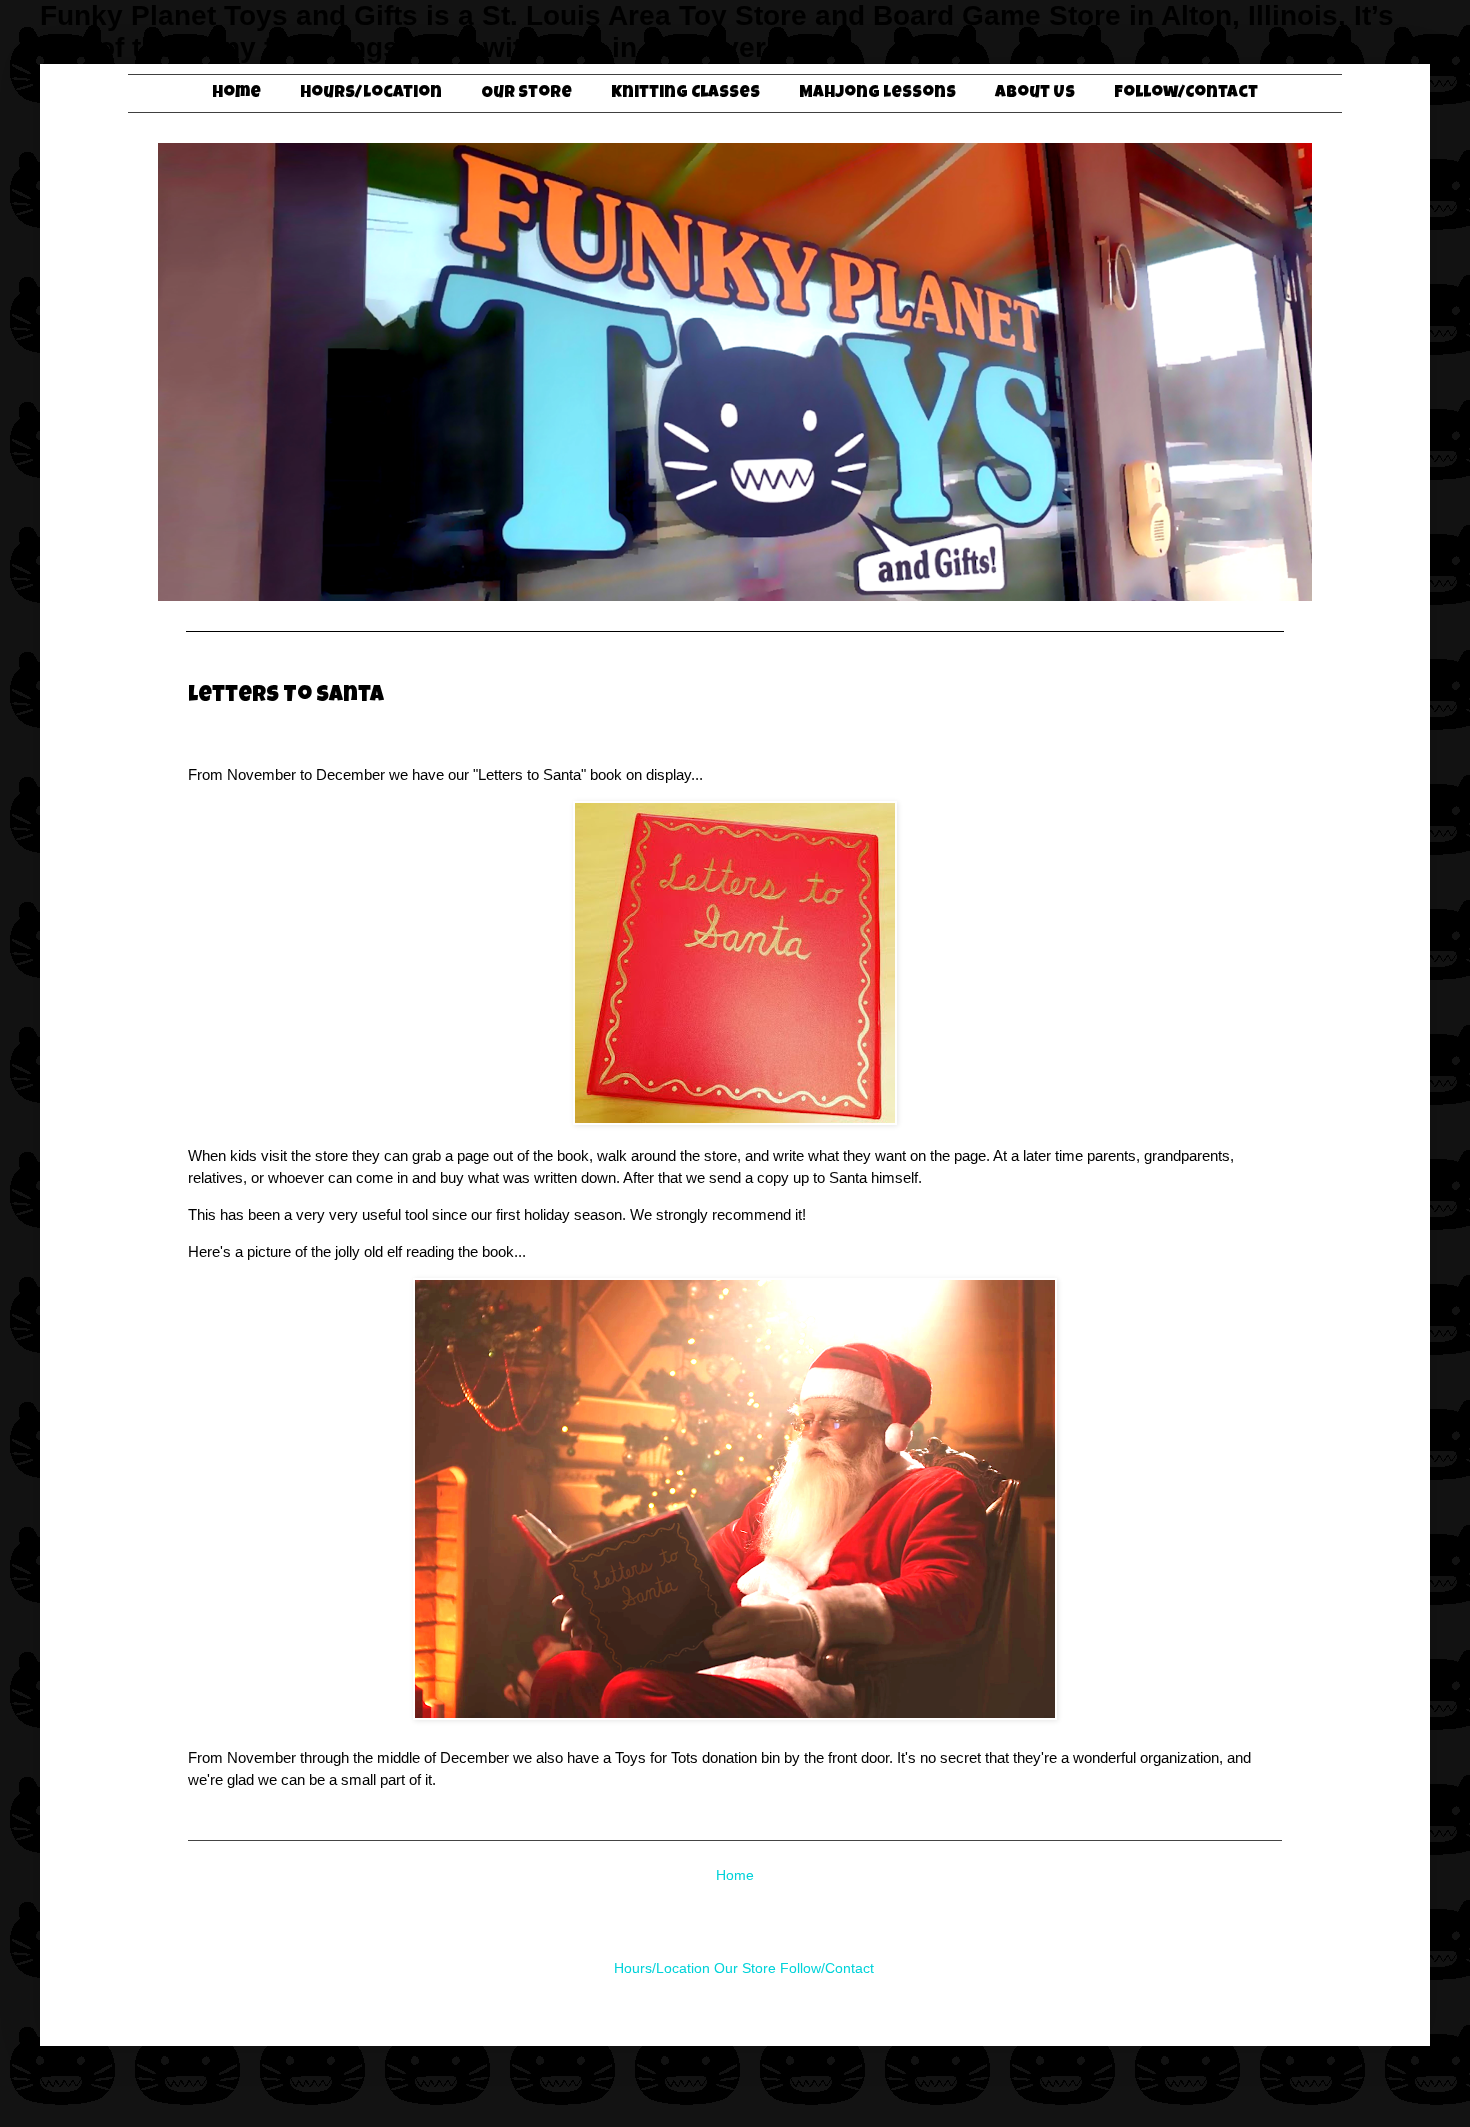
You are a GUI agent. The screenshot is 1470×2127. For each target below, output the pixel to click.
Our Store (526, 93)
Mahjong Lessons (877, 93)
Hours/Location (371, 93)
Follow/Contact (1186, 93)
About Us (1035, 93)
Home (236, 93)
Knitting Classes (685, 93)
